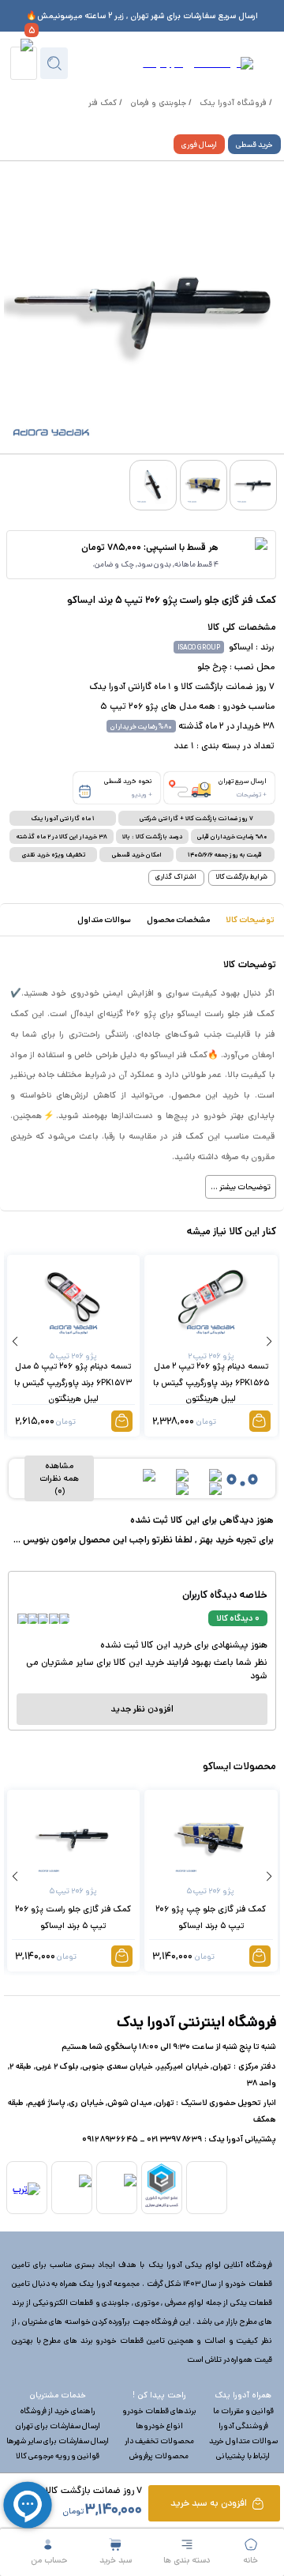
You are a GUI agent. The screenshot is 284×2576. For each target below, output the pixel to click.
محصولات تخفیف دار (159, 2441)
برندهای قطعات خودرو (159, 2411)
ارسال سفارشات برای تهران (58, 2426)
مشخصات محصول (178, 920)
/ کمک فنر (105, 103)
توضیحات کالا (250, 920)
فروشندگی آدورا (243, 2426)
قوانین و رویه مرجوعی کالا (58, 2456)
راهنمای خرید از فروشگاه (58, 2411)
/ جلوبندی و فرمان (161, 103)
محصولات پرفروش (159, 2456)
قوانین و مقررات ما (243, 2411)
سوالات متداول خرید (243, 2441)
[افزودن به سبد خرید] (260, 1421)
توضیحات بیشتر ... (241, 1187)
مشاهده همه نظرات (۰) (59, 1478)
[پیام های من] (23, 63)
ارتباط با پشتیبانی (243, 2456)
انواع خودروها (159, 2426)
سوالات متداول (104, 920)
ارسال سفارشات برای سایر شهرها (58, 2441)
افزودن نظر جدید (142, 1709)
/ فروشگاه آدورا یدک (236, 103)
